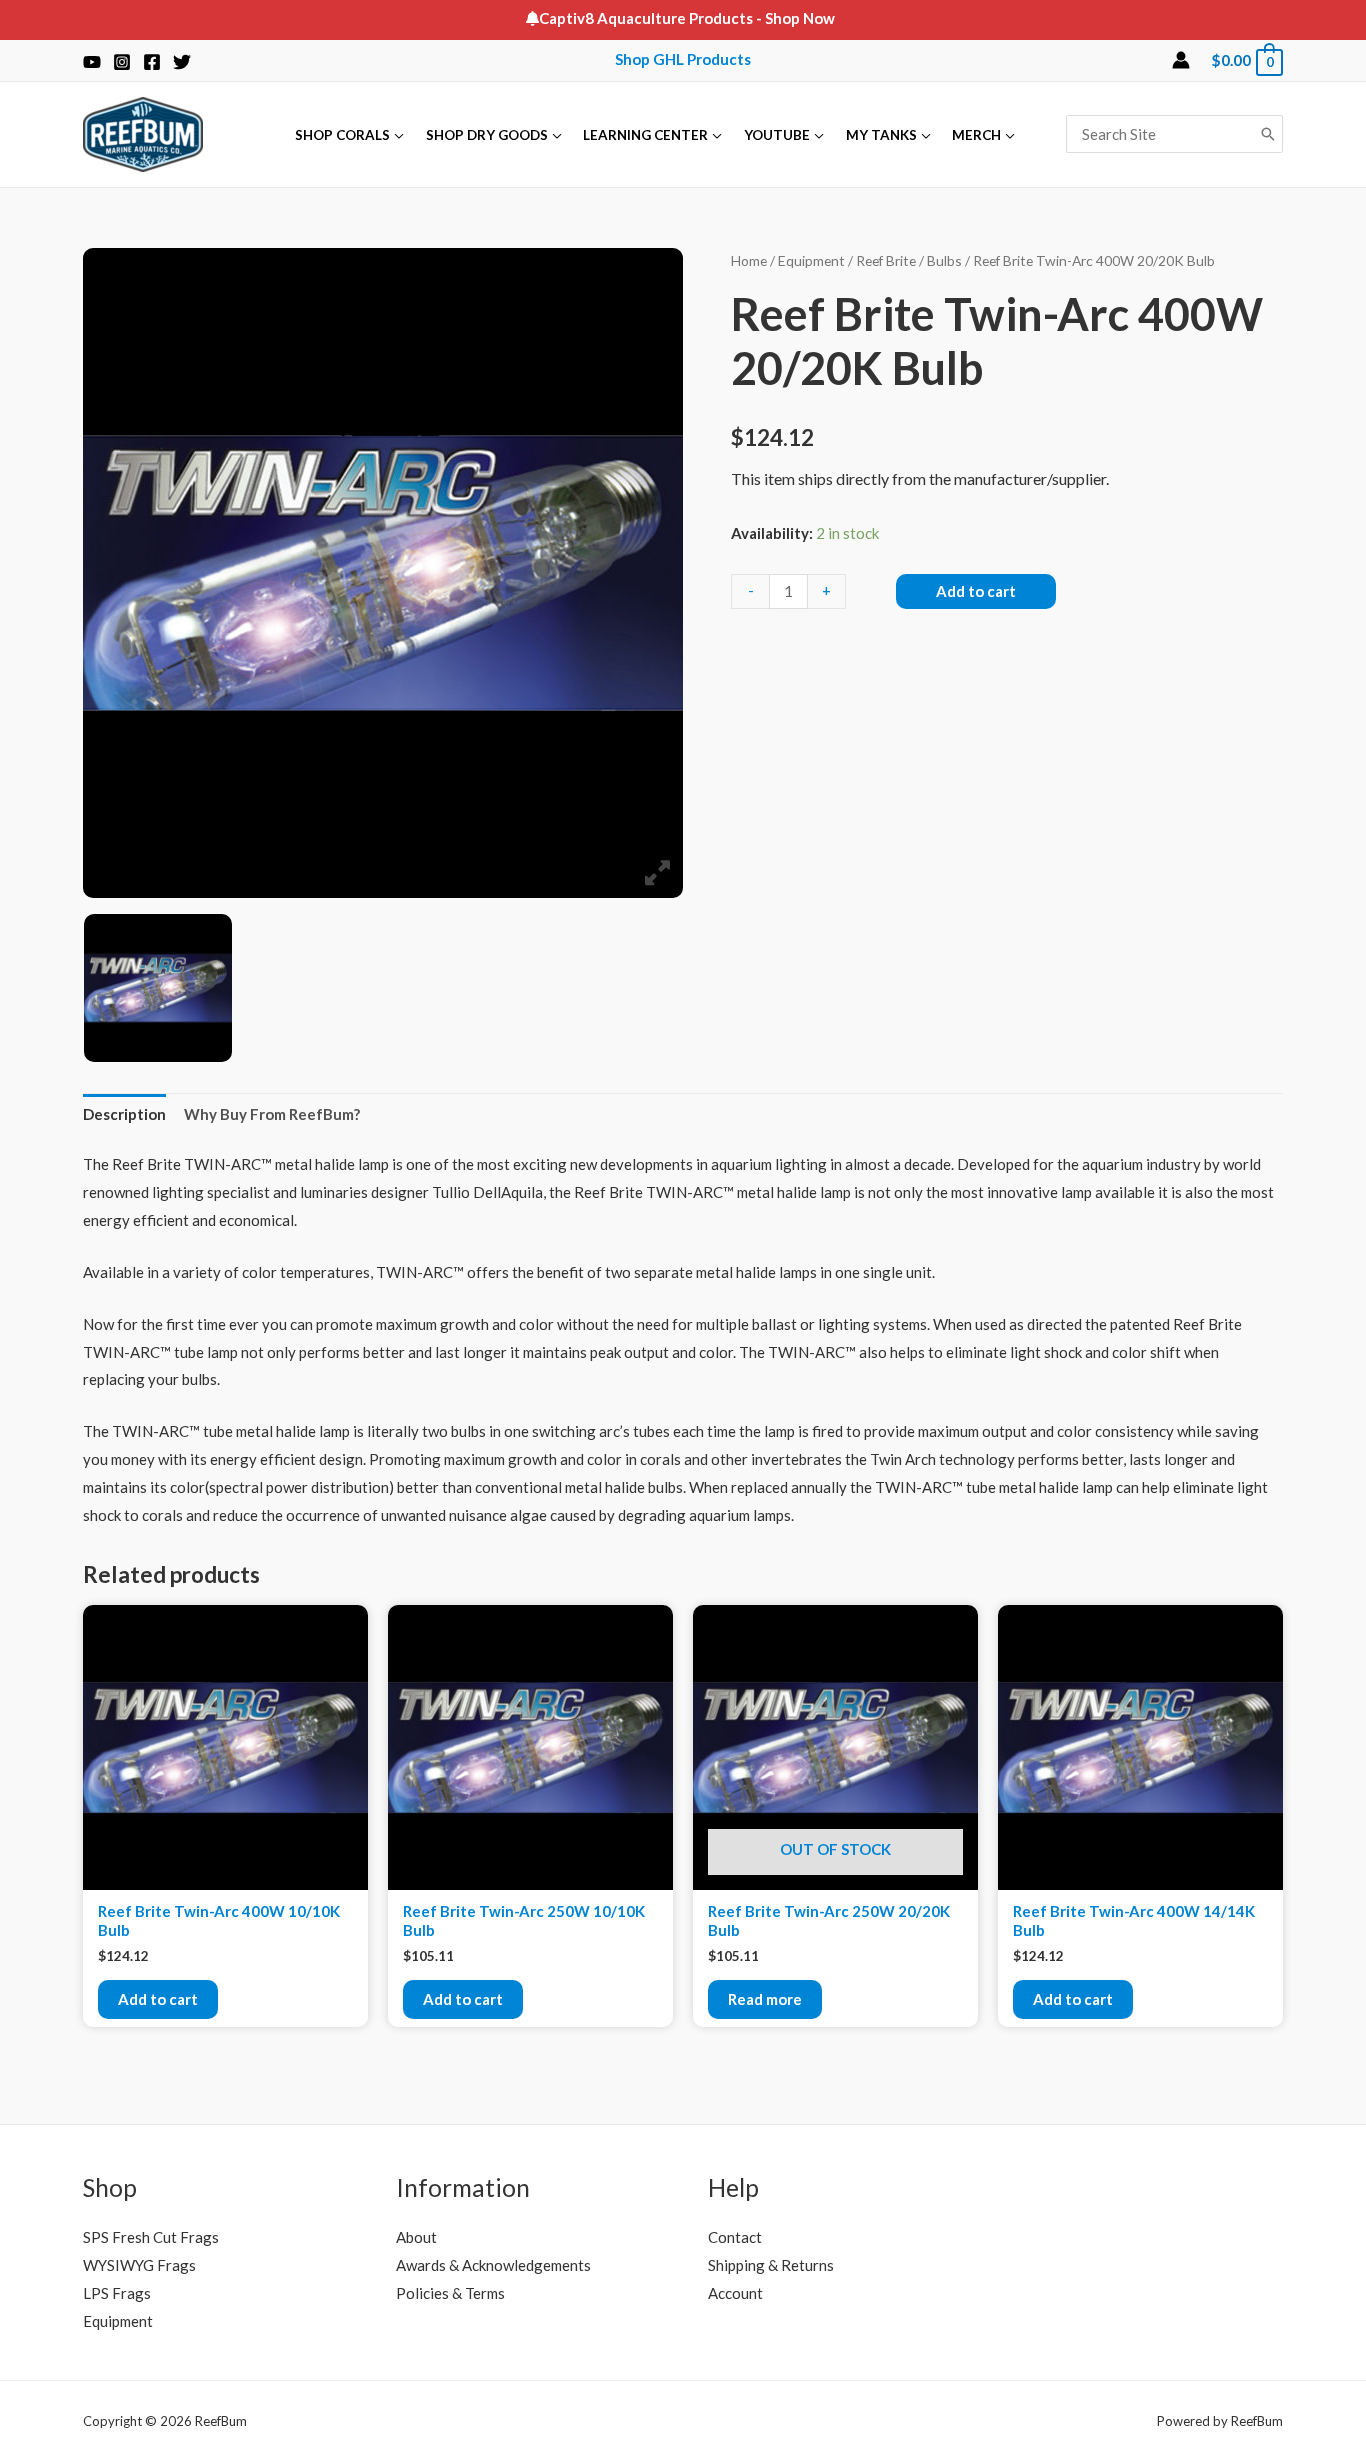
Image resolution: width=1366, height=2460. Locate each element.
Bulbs (944, 260)
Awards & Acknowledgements (493, 2265)
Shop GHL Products (683, 59)
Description (124, 1114)
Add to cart (976, 591)
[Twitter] (182, 62)
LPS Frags (117, 2293)
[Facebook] (152, 62)
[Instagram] (122, 62)
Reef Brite (886, 260)
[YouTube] (92, 62)
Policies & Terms (450, 2293)
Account (735, 2293)
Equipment (811, 260)
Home (749, 260)
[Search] (1268, 134)
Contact (735, 2237)
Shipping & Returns (771, 2265)
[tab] (124, 1115)
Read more (765, 1999)
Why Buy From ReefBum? (272, 1114)
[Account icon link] (1181, 60)
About (416, 2237)
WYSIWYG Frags (139, 2265)
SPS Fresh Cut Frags (151, 2237)
